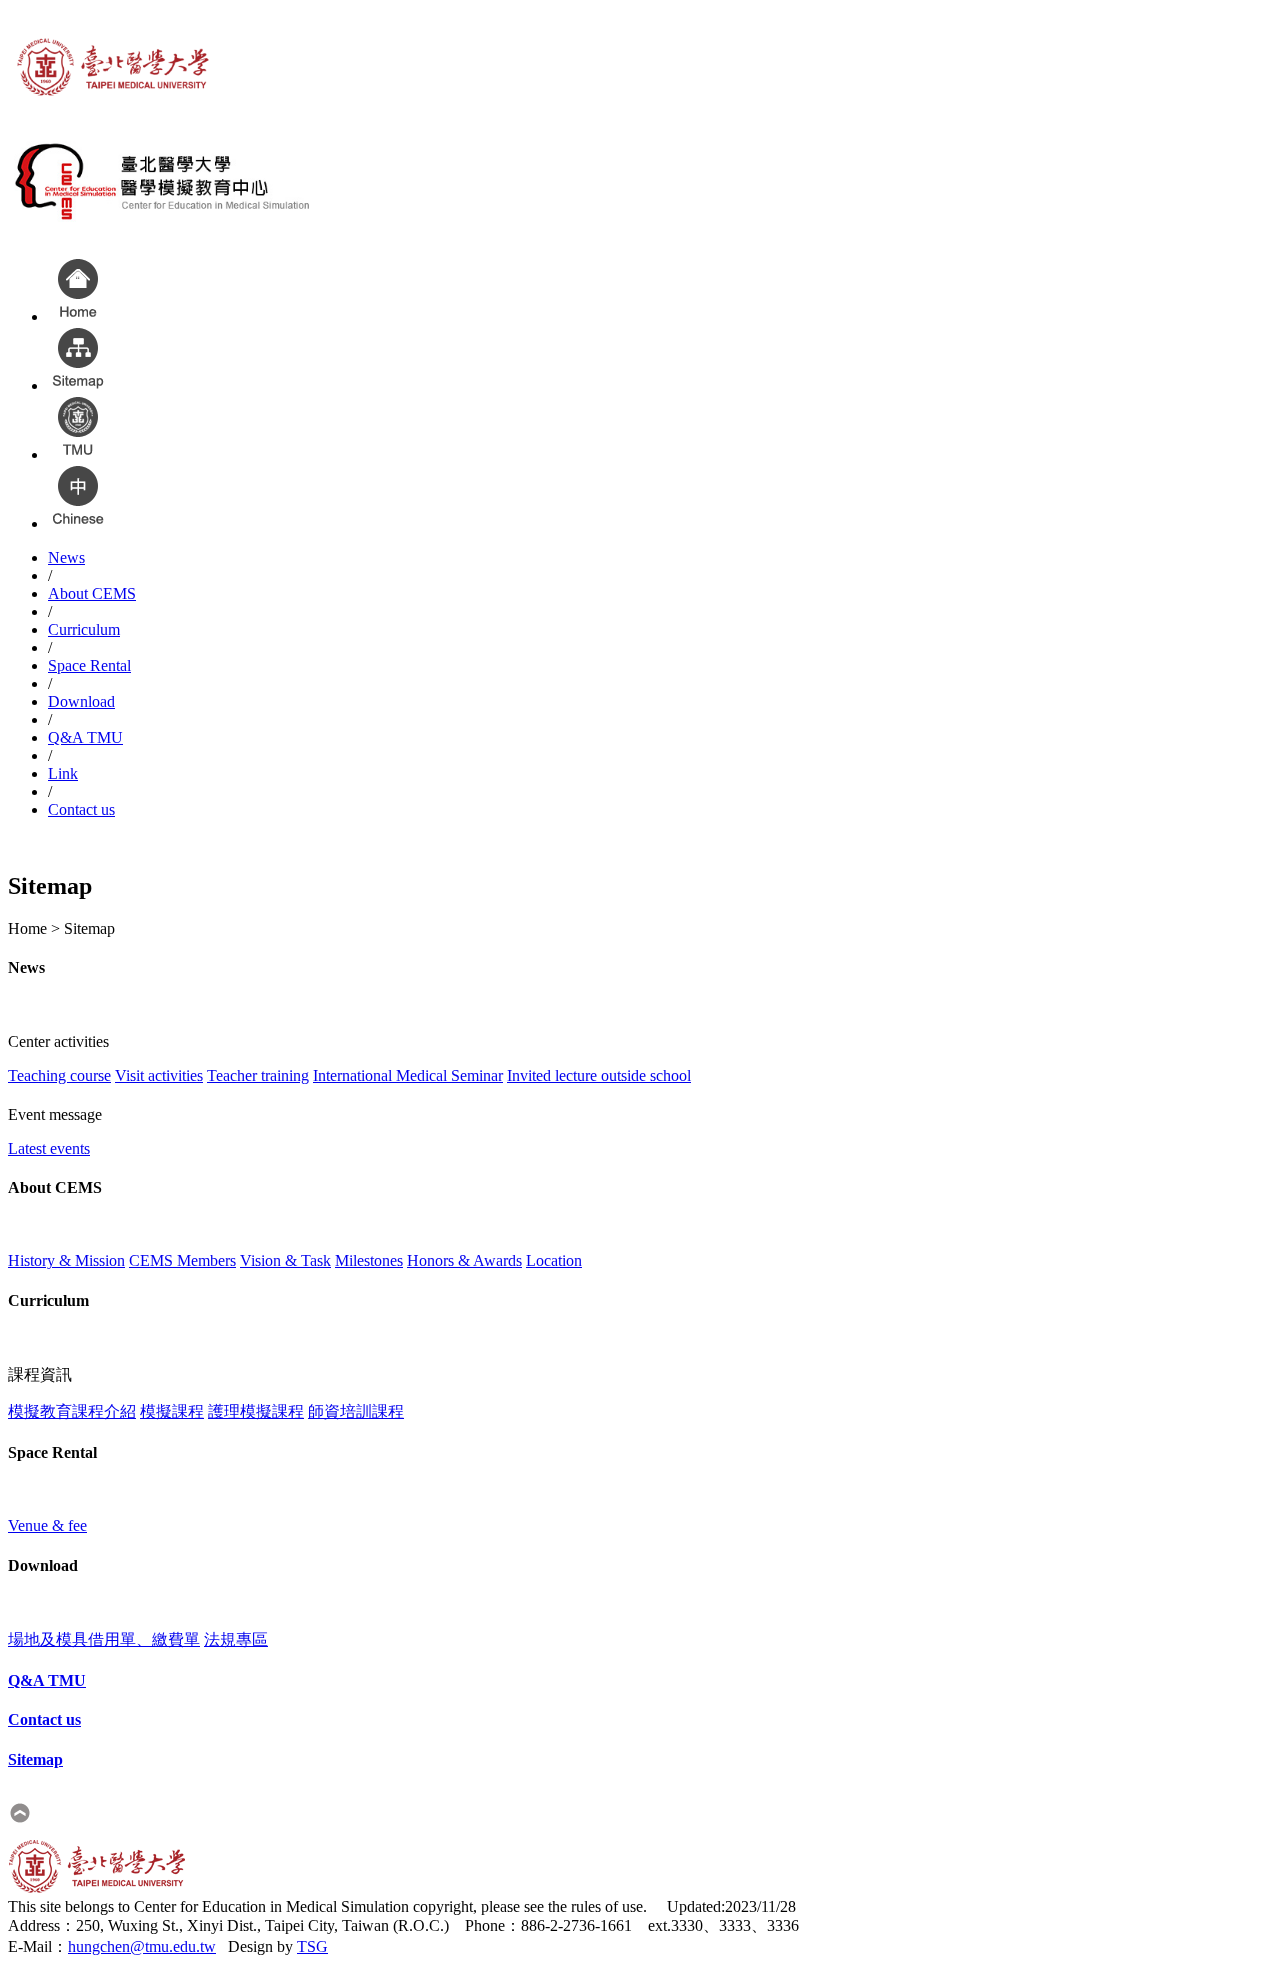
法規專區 (236, 1639)
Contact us (81, 809)
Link (63, 773)
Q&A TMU (85, 737)
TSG (312, 1946)
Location (554, 1260)
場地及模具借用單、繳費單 (104, 1639)
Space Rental (89, 665)
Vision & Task (285, 1260)
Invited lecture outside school (599, 1075)
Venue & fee (47, 1525)
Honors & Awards (464, 1260)
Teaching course (59, 1075)
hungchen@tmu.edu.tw (142, 1946)
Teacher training (258, 1075)
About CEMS (92, 593)
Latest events (49, 1148)
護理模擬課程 (256, 1411)
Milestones (369, 1260)
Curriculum (84, 629)
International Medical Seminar (408, 1075)
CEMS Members (182, 1260)
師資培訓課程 (356, 1411)
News (66, 557)
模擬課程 (172, 1411)
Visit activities (159, 1075)
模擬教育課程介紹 (72, 1411)
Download (81, 701)
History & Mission (66, 1260)
